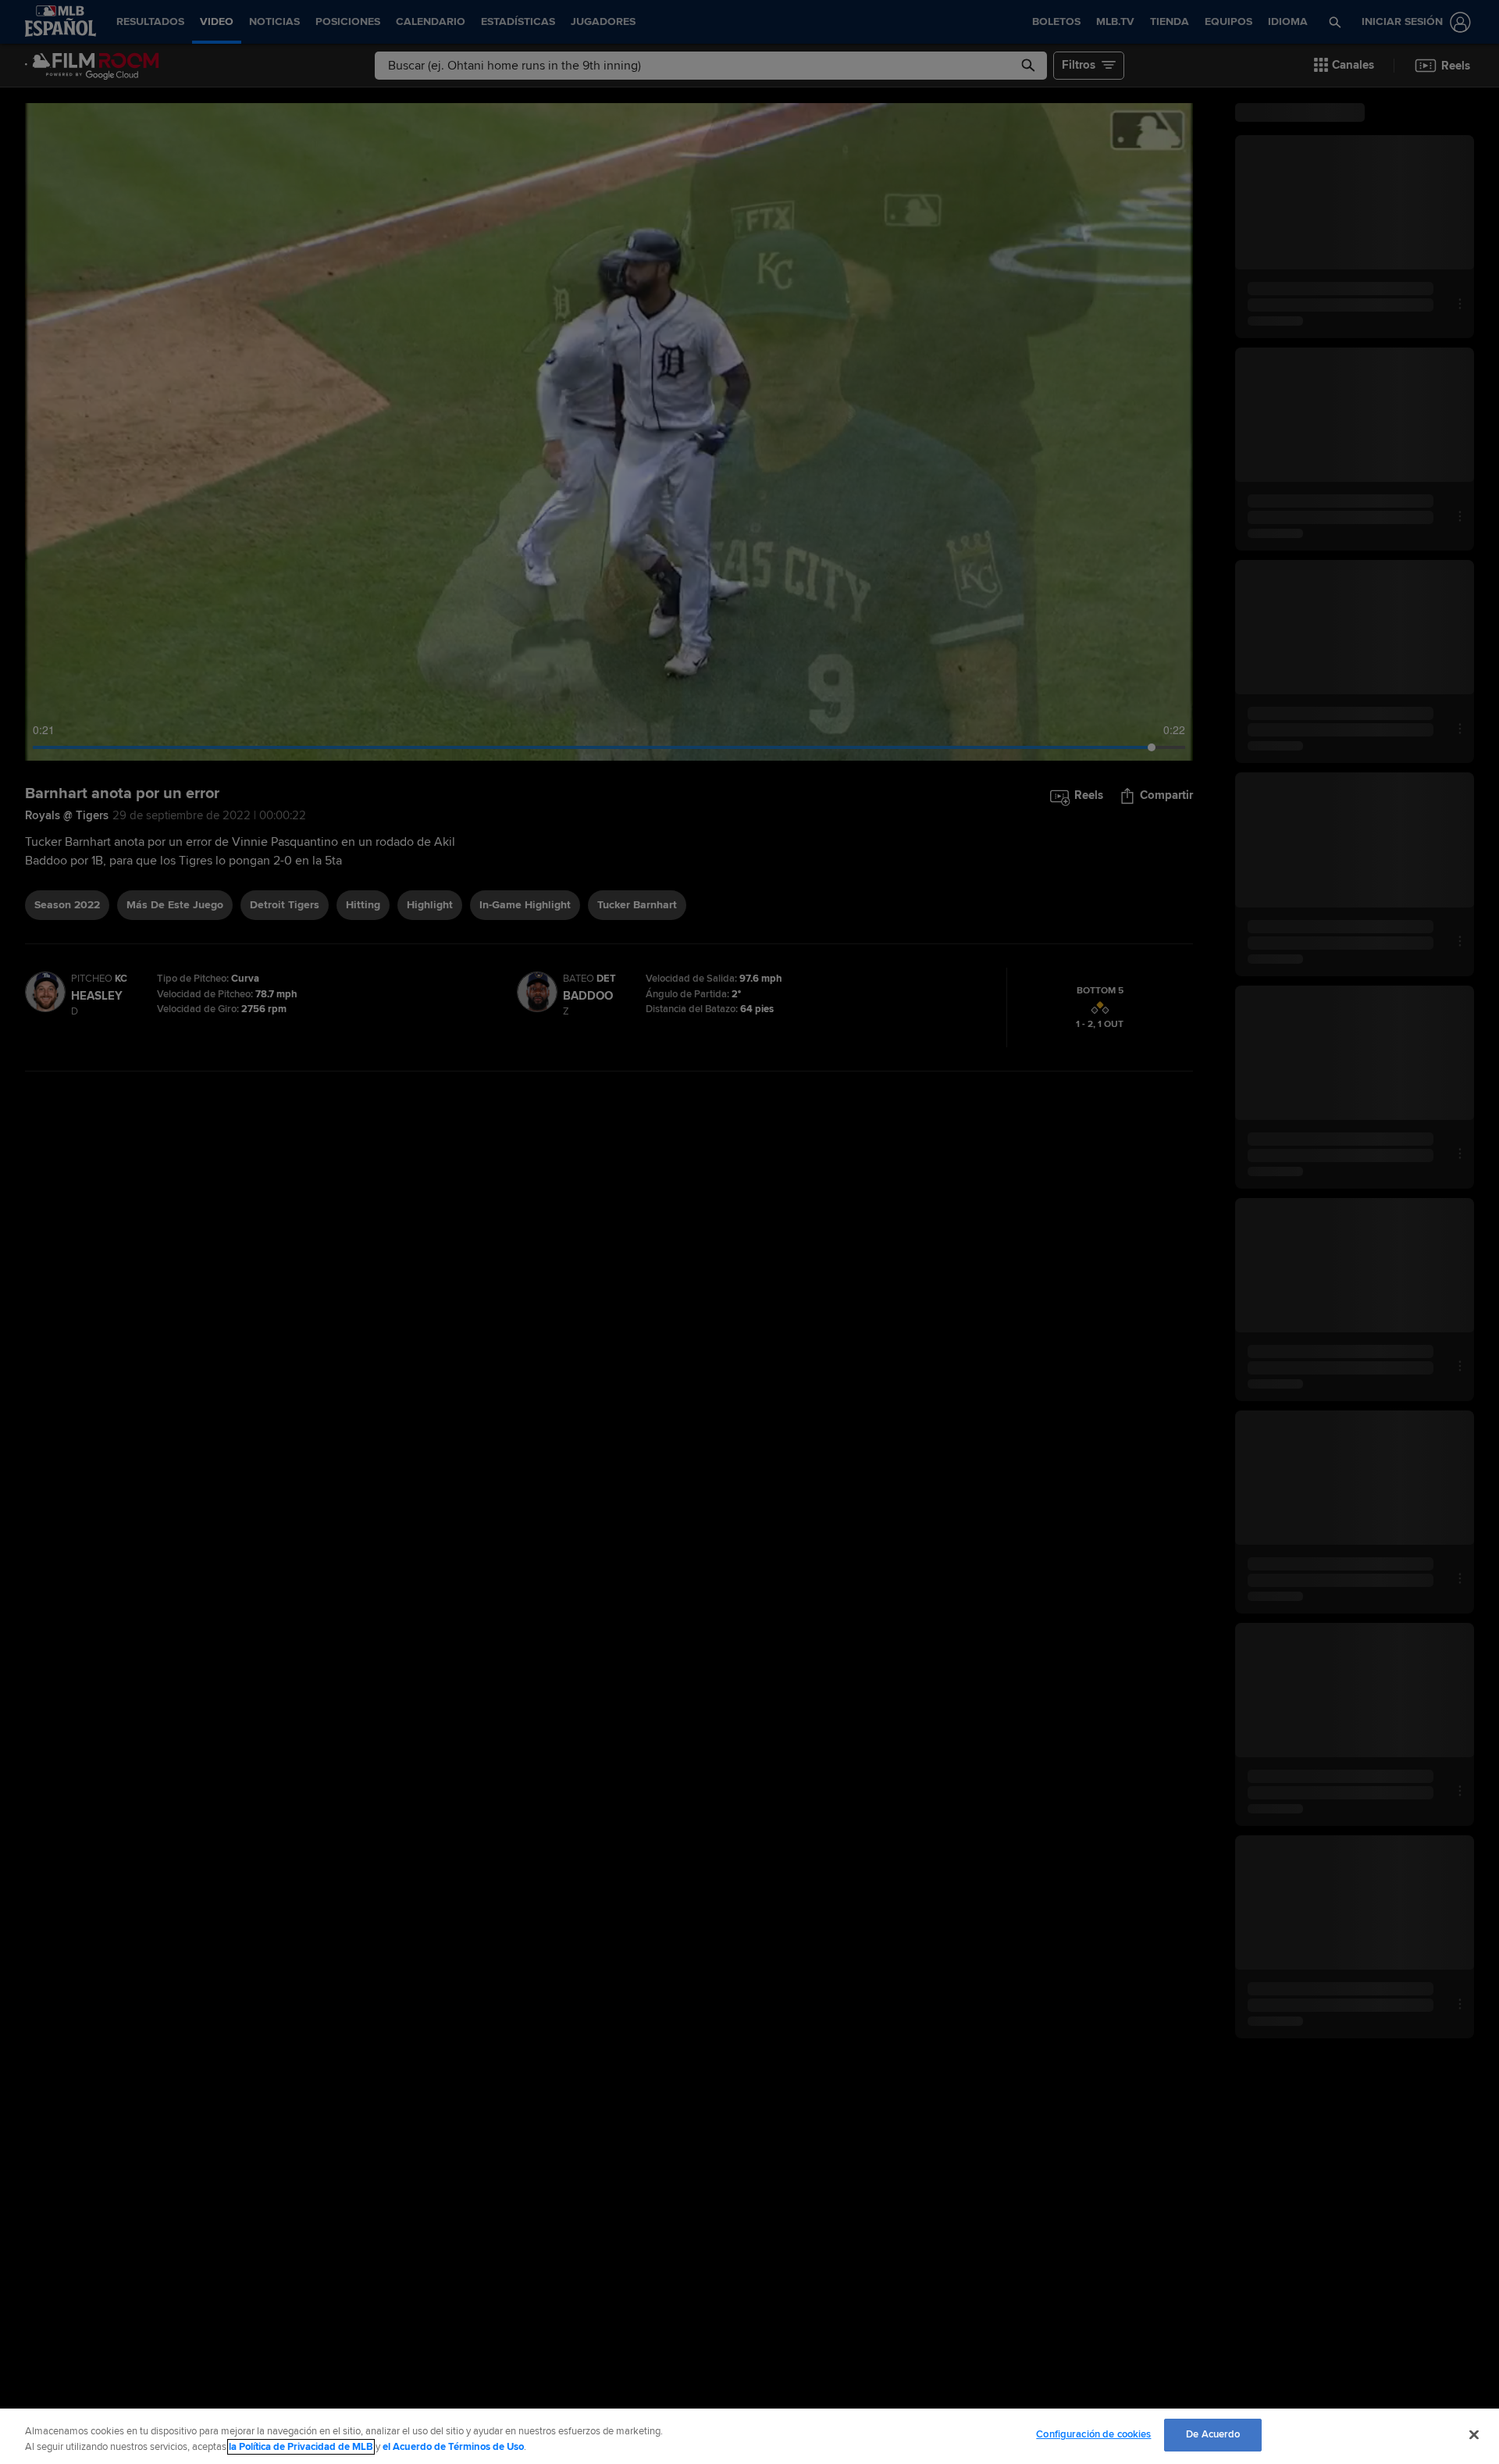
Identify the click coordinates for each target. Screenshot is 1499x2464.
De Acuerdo (1213, 2434)
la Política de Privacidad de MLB (301, 2447)
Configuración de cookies (1093, 2434)
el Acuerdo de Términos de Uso (453, 2447)
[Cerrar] (1474, 2434)
